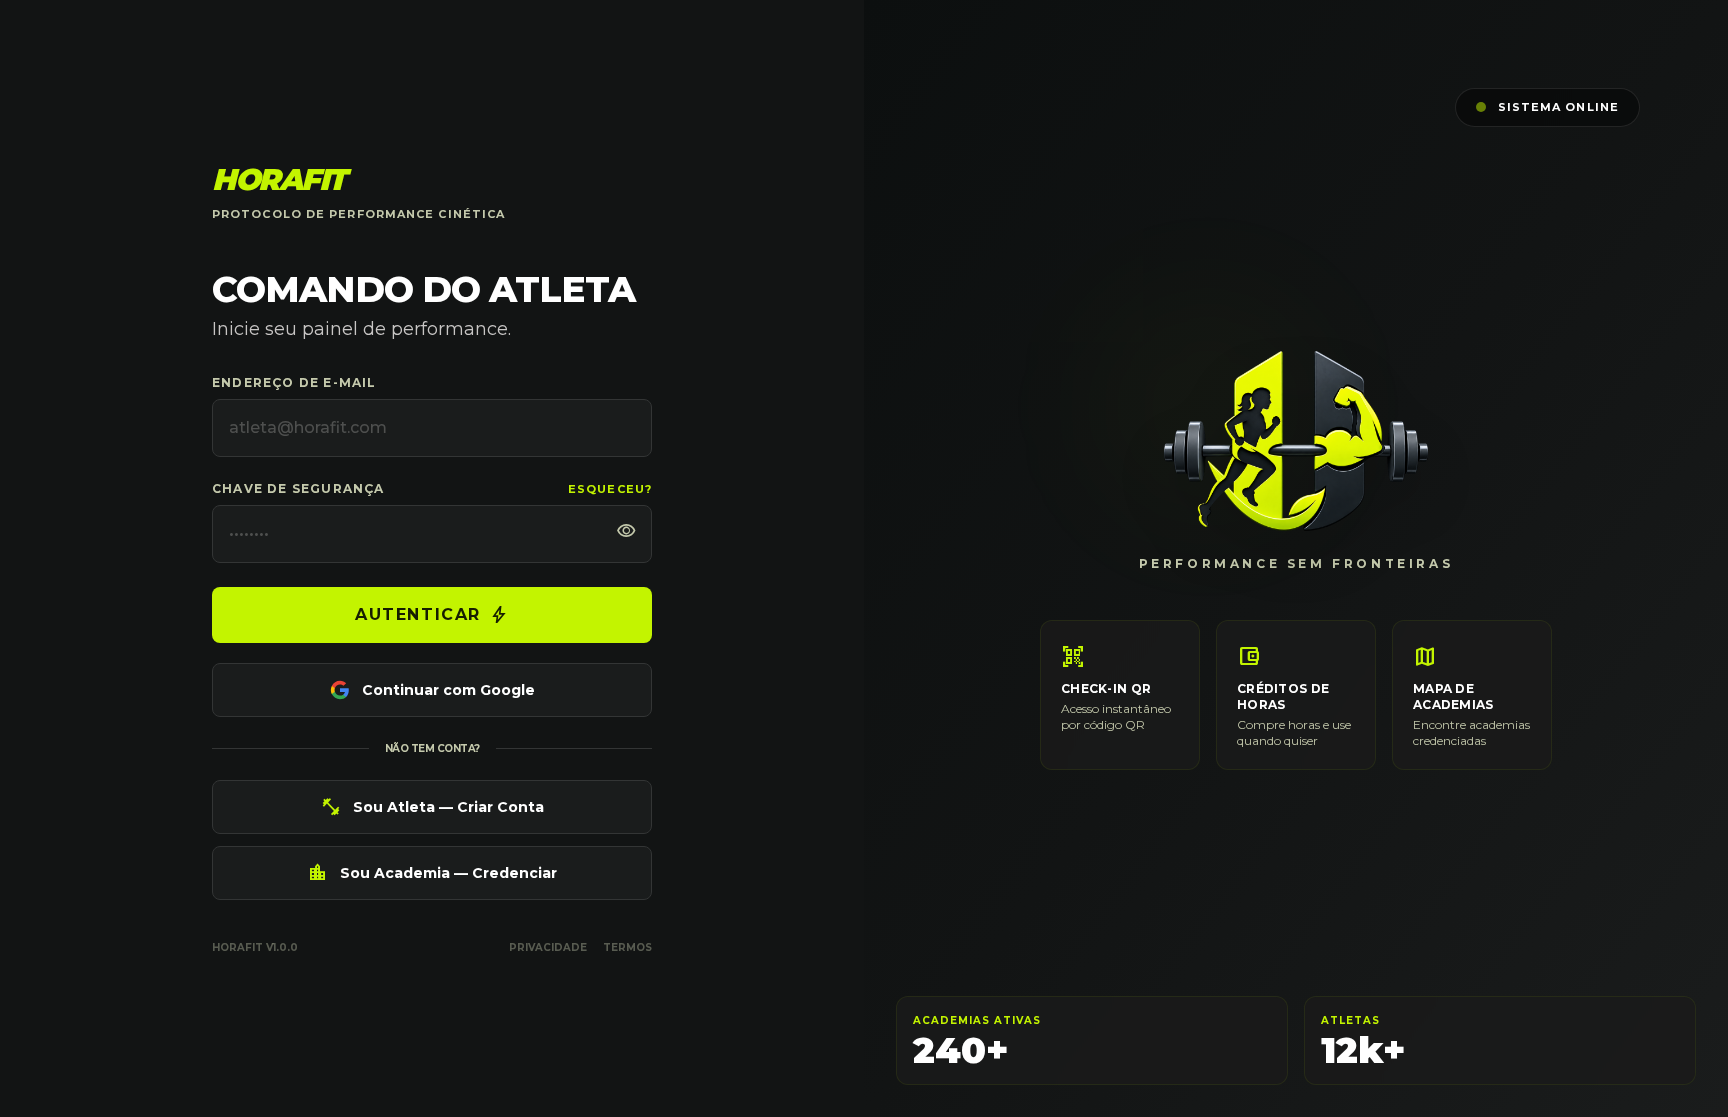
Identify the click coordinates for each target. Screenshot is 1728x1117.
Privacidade (548, 947)
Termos (627, 947)
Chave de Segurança (298, 488)
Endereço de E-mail (294, 382)
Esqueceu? (610, 489)
